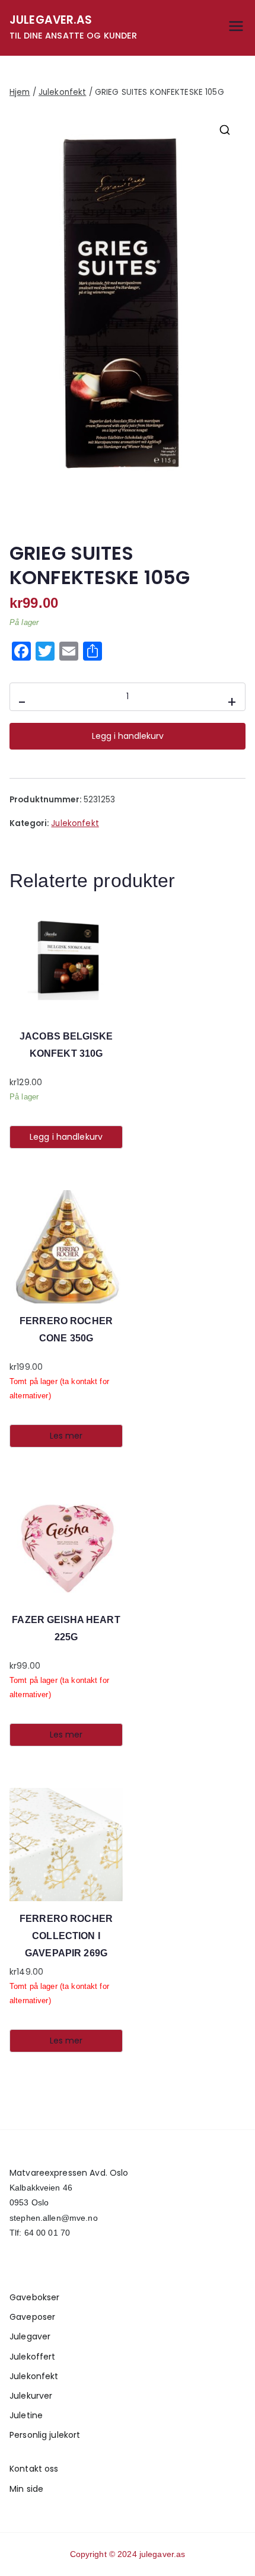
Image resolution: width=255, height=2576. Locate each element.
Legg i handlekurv (128, 736)
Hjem (20, 92)
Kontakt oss (34, 2469)
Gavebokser (34, 2297)
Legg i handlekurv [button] (66, 1137)
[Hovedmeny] (236, 28)
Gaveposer (32, 2317)
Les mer (66, 1436)
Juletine (26, 2415)
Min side (26, 2489)
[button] (225, 130)
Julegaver (30, 2336)
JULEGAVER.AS (51, 20)
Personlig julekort (45, 2435)
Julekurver (31, 2396)
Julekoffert (32, 2357)
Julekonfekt (62, 92)
